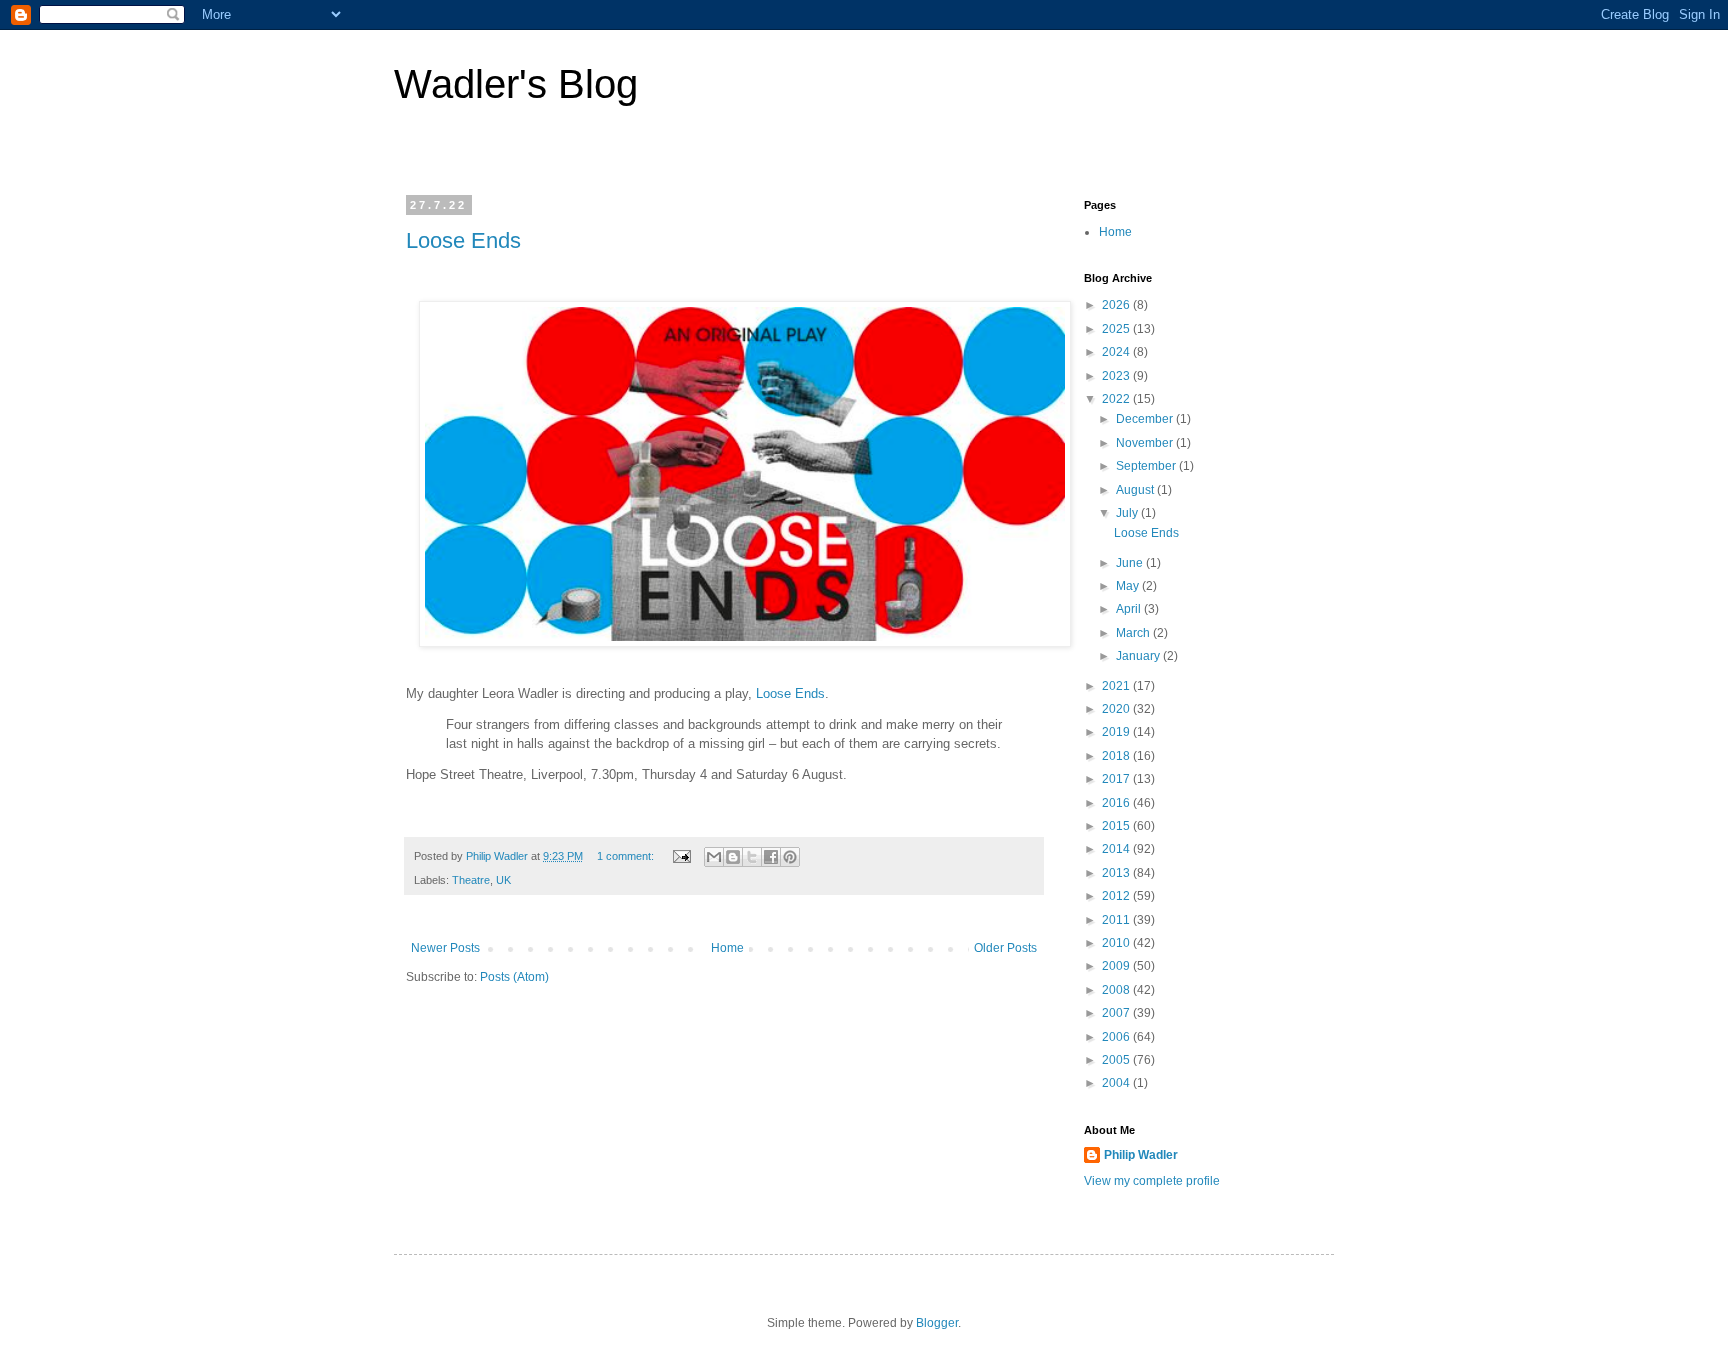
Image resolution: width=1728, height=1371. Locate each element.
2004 (1117, 1083)
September (1147, 466)
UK (503, 880)
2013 (1117, 873)
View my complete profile (1152, 1181)
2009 (1117, 966)
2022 (1117, 399)
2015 (1117, 826)
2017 (1117, 779)
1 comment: (627, 856)
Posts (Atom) (514, 977)
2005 (1117, 1060)
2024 (1117, 352)
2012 (1117, 896)
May (1129, 586)
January (1139, 656)
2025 (1117, 329)
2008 (1117, 990)
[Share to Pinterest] (790, 857)
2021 (1117, 686)
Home (727, 948)
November (1146, 443)
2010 (1117, 943)
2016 (1117, 803)
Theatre (471, 880)
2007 (1117, 1013)
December (1146, 419)
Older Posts (1005, 948)
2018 (1117, 756)
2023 (1117, 376)
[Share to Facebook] (771, 857)
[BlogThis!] (733, 857)
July (1128, 513)
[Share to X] (752, 857)
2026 (1117, 305)
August (1136, 490)
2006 (1117, 1037)
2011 (1117, 920)
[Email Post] (681, 856)
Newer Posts (445, 948)
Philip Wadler (1141, 1155)
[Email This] (714, 857)
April (1130, 609)
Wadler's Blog (516, 84)
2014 (1117, 849)
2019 (1117, 732)
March (1134, 633)
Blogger (937, 1323)
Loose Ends (463, 240)
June (1131, 563)
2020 (1117, 709)
